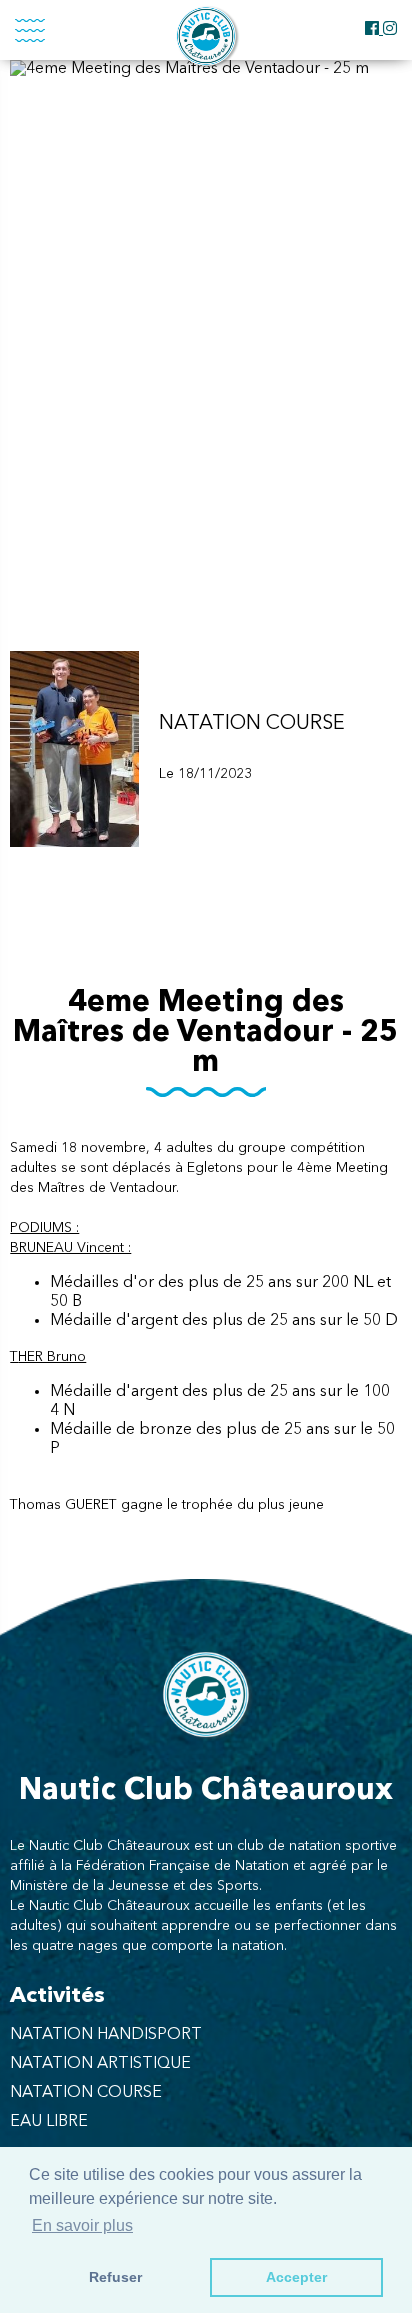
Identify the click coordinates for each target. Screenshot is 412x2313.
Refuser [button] (115, 2277)
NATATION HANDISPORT (106, 2035)
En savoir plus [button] (82, 2225)
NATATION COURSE (86, 2093)
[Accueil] (206, 36)
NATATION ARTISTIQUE (100, 2064)
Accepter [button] (296, 2277)
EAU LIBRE (49, 2122)
